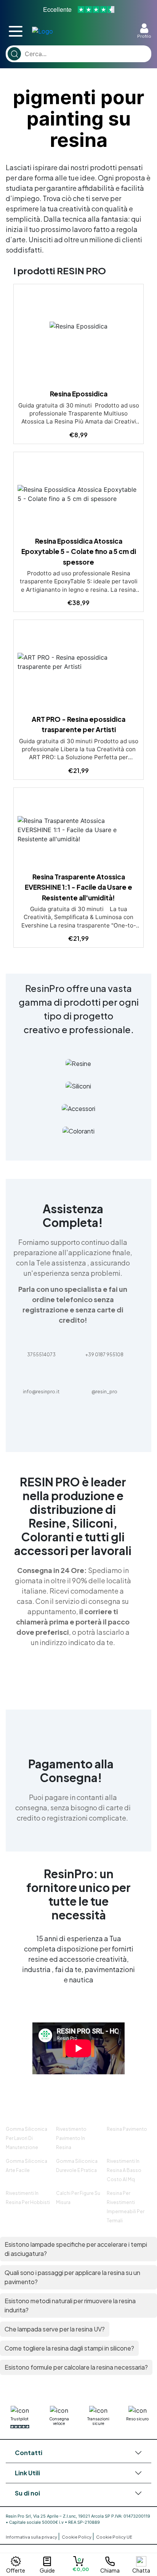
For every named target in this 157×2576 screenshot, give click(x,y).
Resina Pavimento (127, 2129)
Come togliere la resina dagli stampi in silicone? (69, 2348)
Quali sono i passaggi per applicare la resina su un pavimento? (72, 2277)
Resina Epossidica (79, 394)
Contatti (29, 2453)
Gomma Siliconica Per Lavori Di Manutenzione (26, 2138)
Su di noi (27, 2493)
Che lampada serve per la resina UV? (55, 2329)
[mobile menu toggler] (16, 31)
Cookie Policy (77, 2537)
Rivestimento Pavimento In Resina (71, 2138)
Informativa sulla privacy (32, 2537)
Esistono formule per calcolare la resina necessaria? (76, 2367)
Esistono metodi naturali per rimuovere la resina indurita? (70, 2305)
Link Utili (27, 2473)
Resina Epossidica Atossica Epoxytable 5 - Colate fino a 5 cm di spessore (79, 551)
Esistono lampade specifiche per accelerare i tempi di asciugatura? (76, 2249)
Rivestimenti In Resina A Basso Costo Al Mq (124, 2170)
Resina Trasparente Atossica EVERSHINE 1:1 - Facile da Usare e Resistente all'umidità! (78, 887)
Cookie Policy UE (114, 2537)
